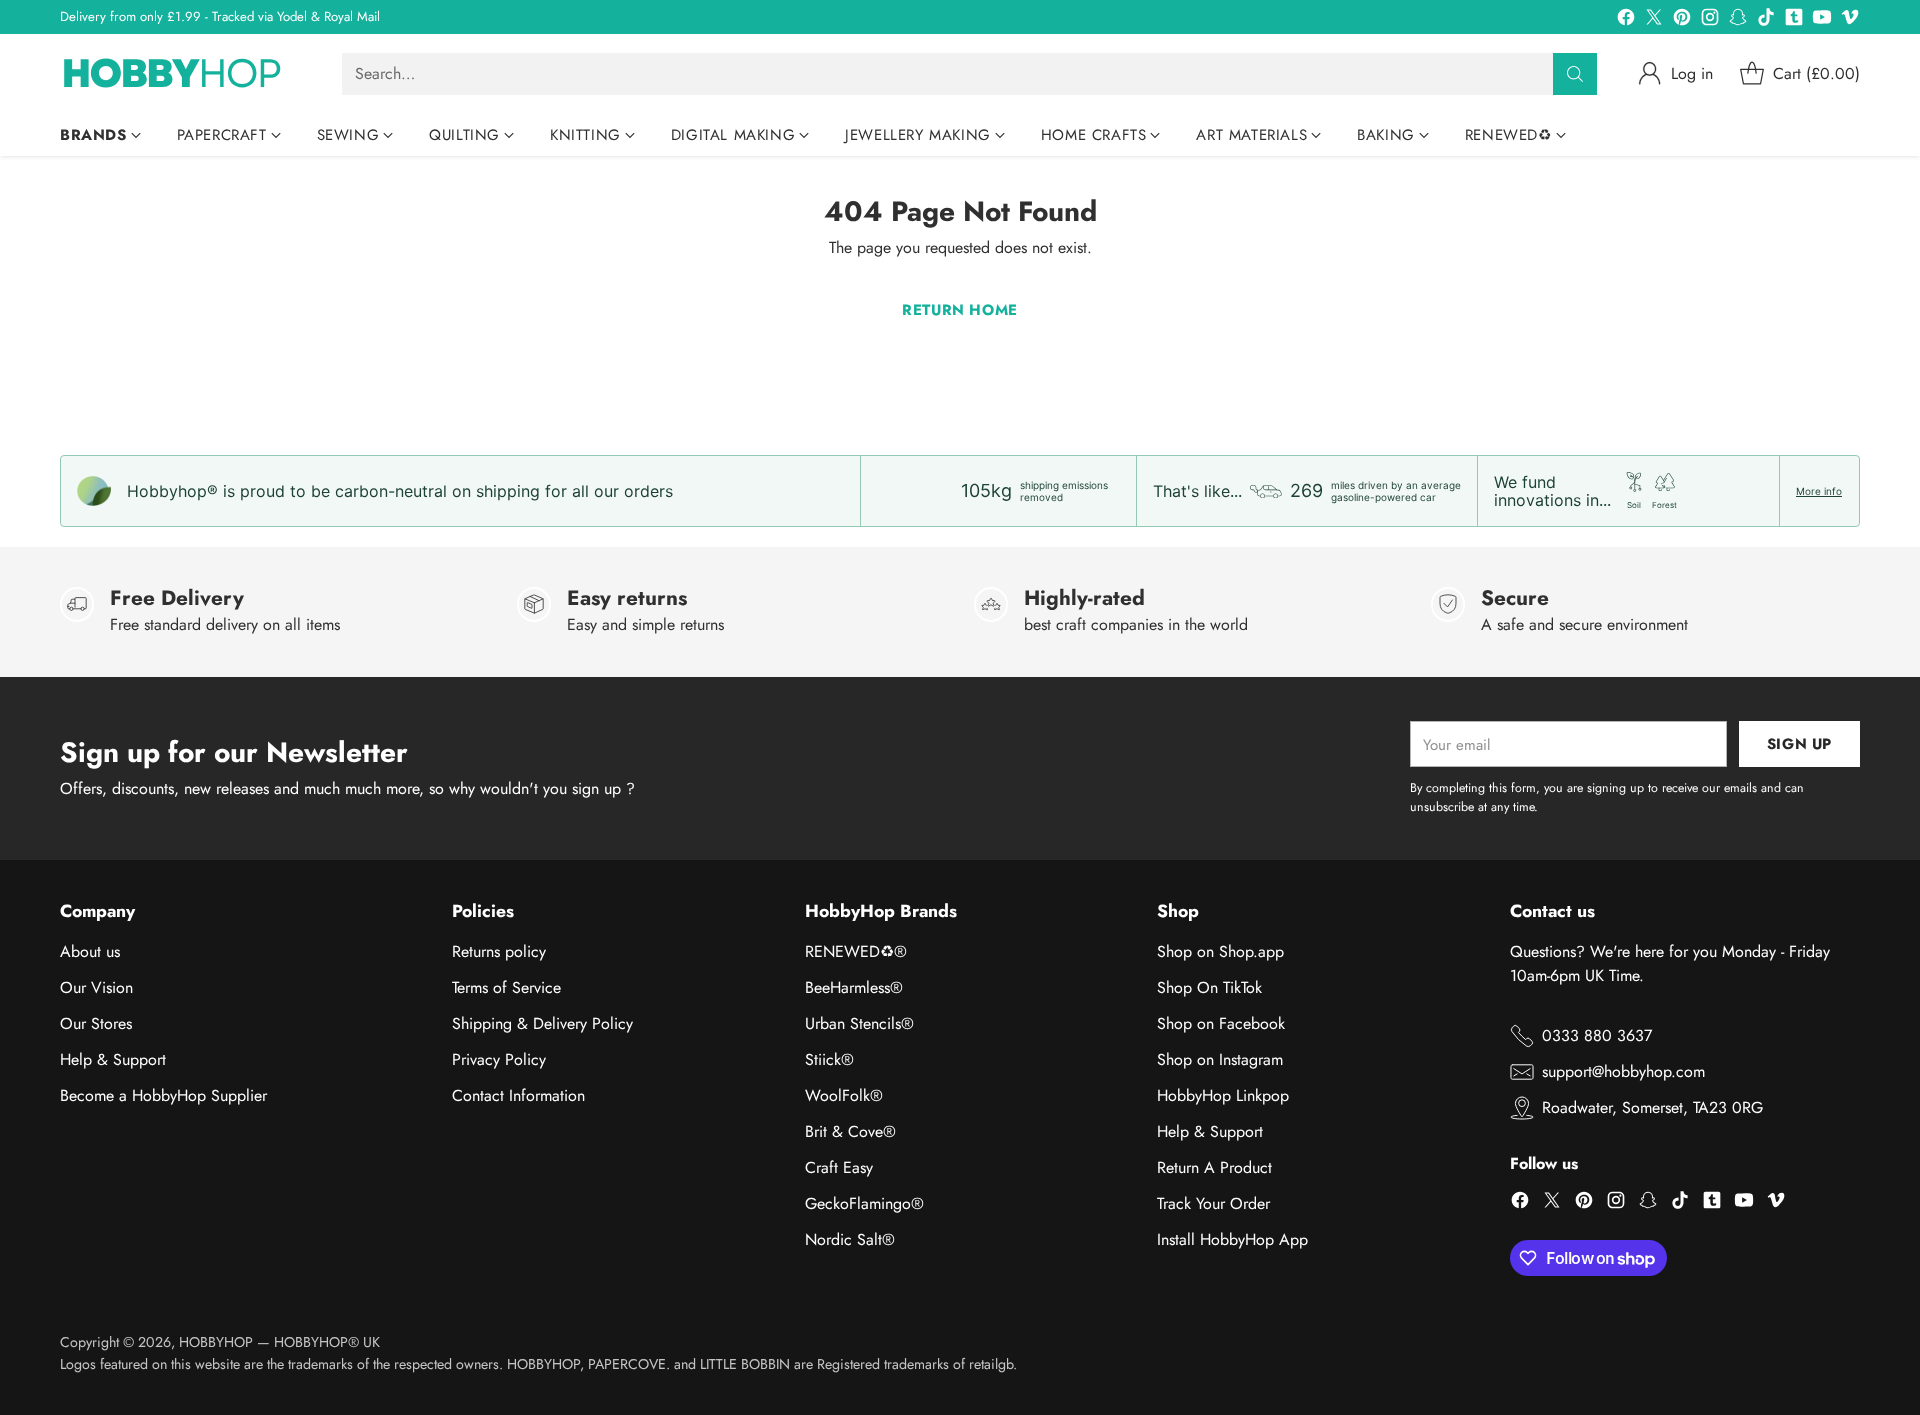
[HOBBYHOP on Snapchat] (1738, 20)
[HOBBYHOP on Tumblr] (1794, 20)
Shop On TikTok (1209, 987)
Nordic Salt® (850, 1239)
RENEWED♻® (856, 951)
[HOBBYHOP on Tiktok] (1766, 20)
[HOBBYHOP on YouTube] (1822, 20)
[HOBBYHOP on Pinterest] (1682, 20)
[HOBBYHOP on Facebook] (1626, 20)
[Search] (1575, 74)
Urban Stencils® (859, 1023)
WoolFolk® (844, 1095)
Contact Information (518, 1095)
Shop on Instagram (1220, 1059)
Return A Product (1214, 1167)
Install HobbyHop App (1232, 1239)
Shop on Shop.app (1220, 951)
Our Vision (96, 987)
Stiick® (829, 1059)
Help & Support (113, 1059)
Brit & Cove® (850, 1131)
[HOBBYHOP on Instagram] (1710, 20)
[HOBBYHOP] (185, 74)
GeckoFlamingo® (864, 1203)
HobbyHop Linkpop (1223, 1095)
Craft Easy (839, 1167)
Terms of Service (506, 987)
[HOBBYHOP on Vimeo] (1850, 20)
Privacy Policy (499, 1059)
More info (1819, 491)
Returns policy (499, 951)
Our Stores (96, 1023)
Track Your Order (1213, 1203)
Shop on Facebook (1221, 1023)
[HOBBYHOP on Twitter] (1654, 20)
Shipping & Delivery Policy (542, 1023)
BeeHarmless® (854, 987)
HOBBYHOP (216, 1342)
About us (90, 951)
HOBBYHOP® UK (327, 1342)
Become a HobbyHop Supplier (163, 1095)
